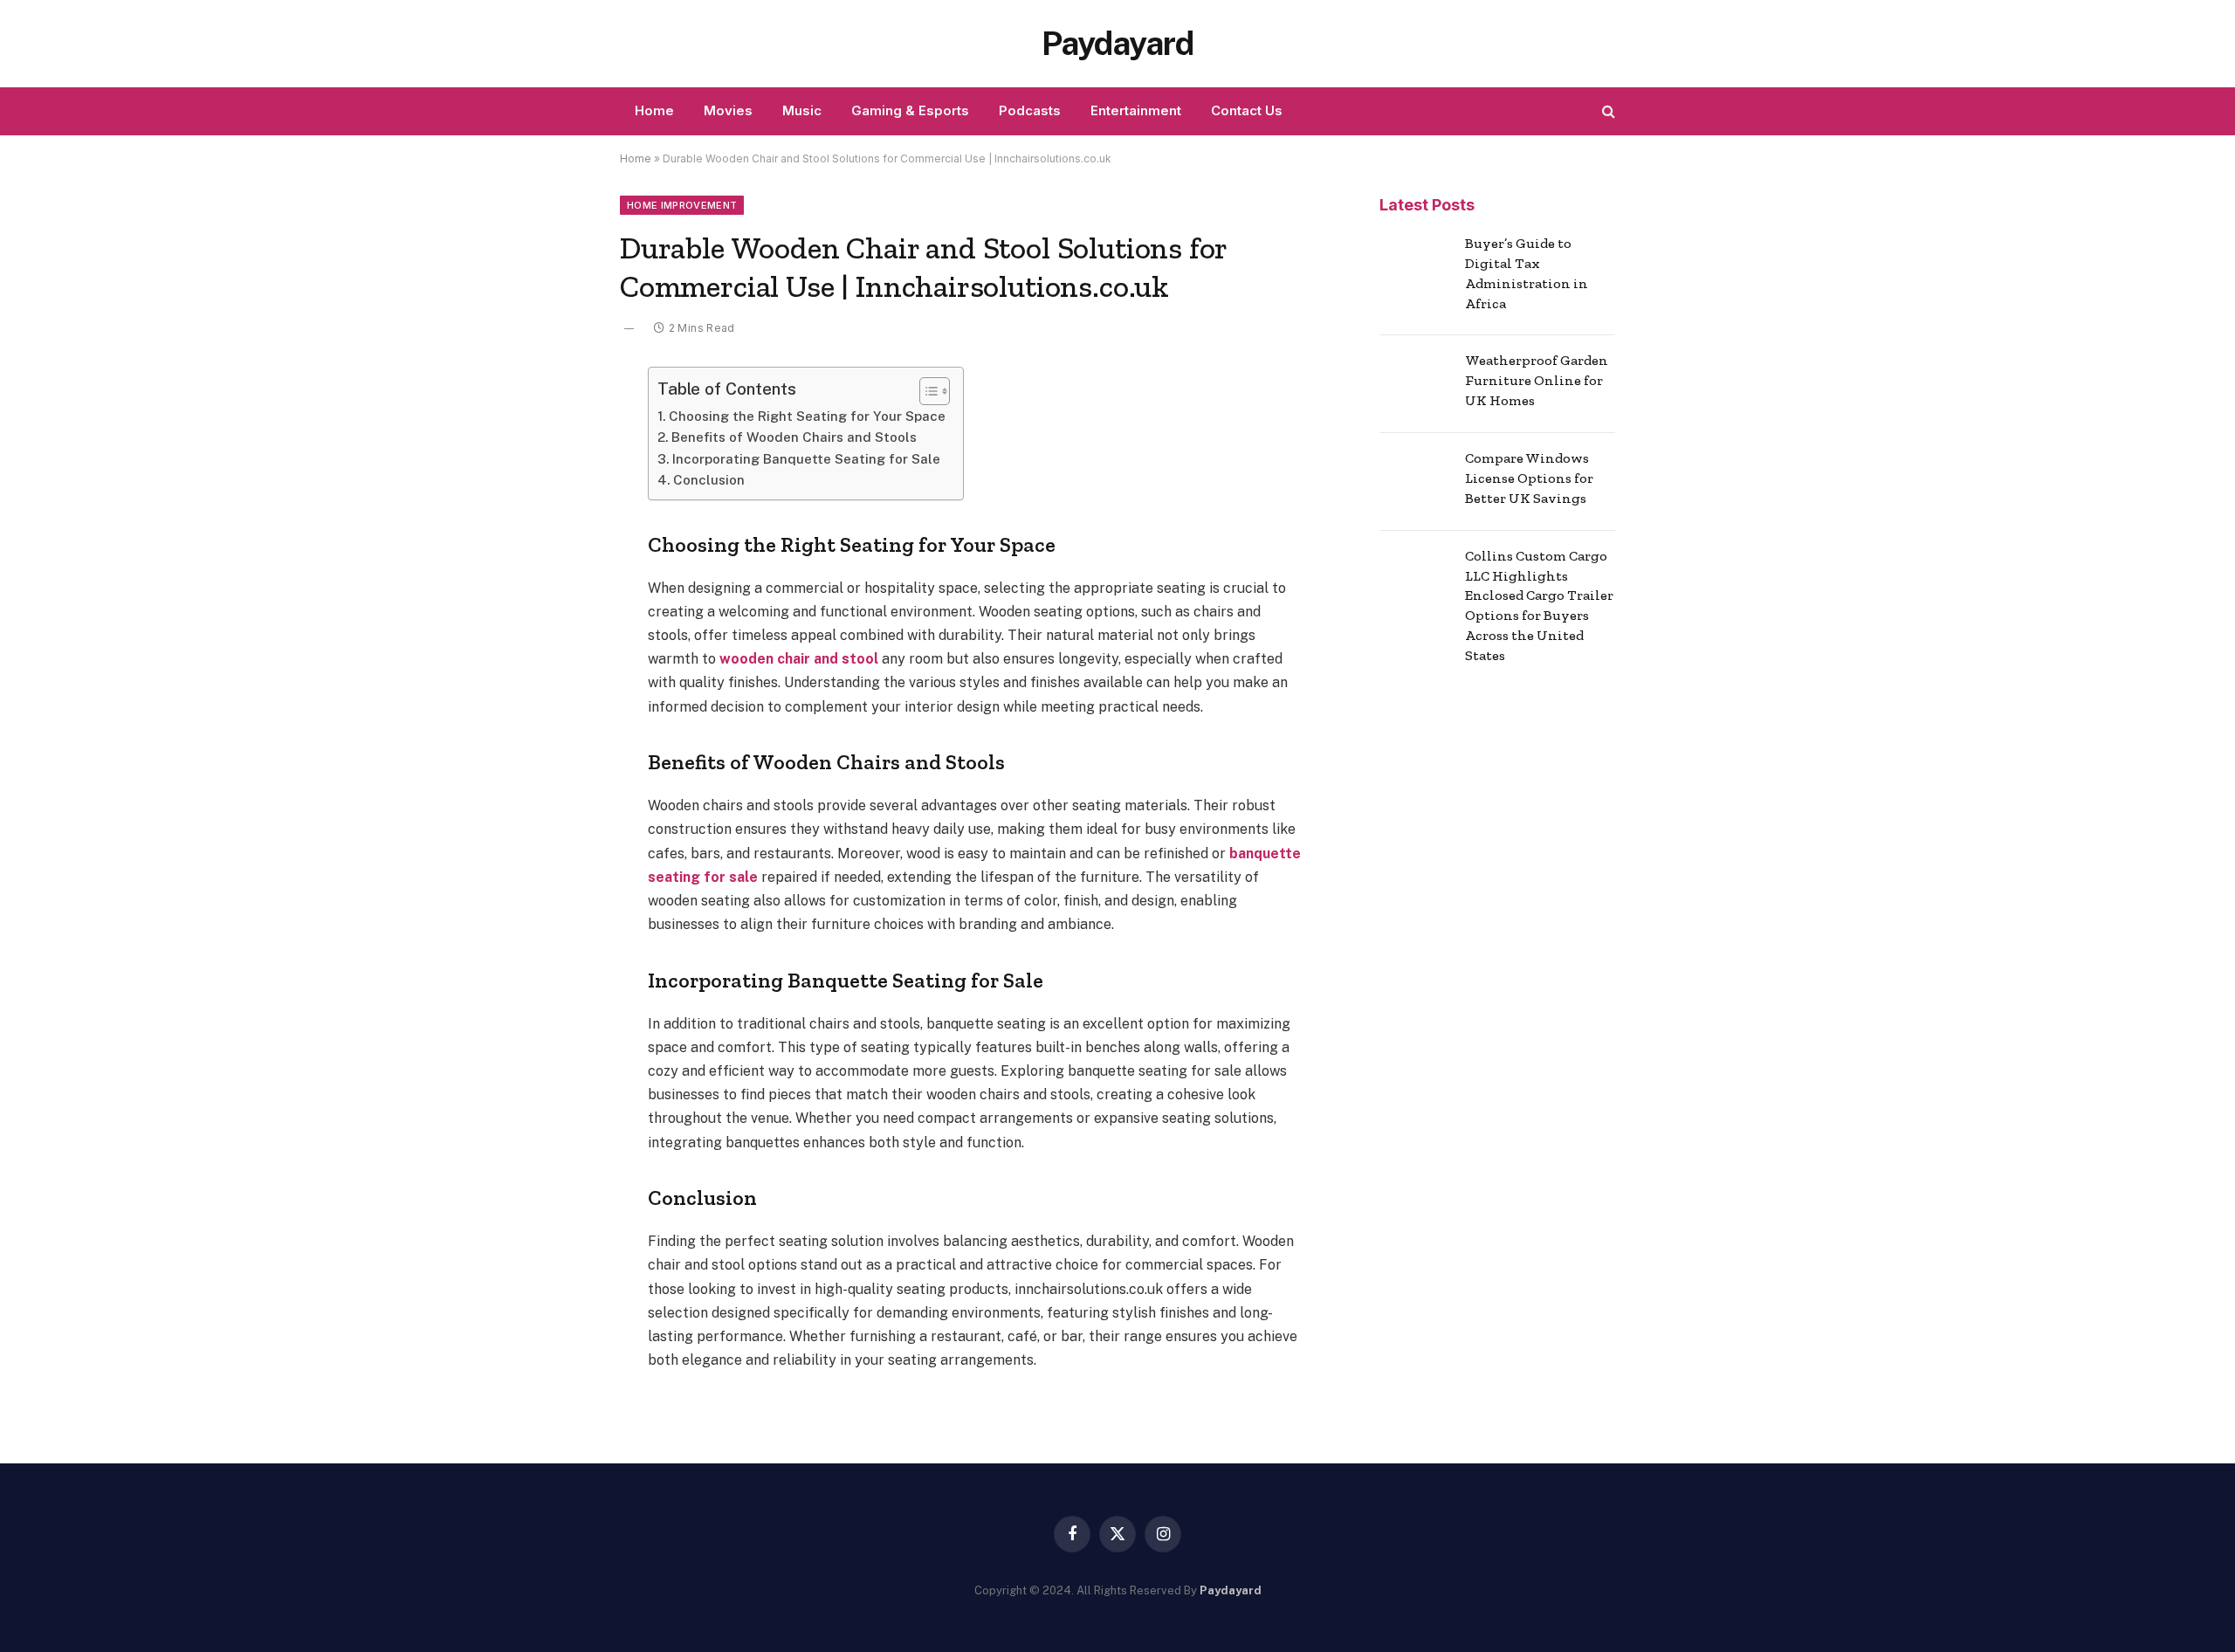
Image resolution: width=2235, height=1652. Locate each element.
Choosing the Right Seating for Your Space (807, 416)
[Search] (1607, 111)
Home (654, 110)
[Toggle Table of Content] (926, 391)
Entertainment (1136, 110)
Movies (728, 110)
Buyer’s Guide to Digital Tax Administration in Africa (1527, 273)
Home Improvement (682, 205)
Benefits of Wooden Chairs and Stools (794, 437)
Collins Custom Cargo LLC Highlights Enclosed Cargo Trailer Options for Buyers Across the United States (1539, 606)
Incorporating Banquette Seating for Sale (806, 459)
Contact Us (1247, 110)
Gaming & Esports (910, 110)
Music (802, 110)
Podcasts (1030, 110)
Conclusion (709, 480)
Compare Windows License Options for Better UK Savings (1529, 478)
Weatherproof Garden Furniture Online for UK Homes (1537, 380)
